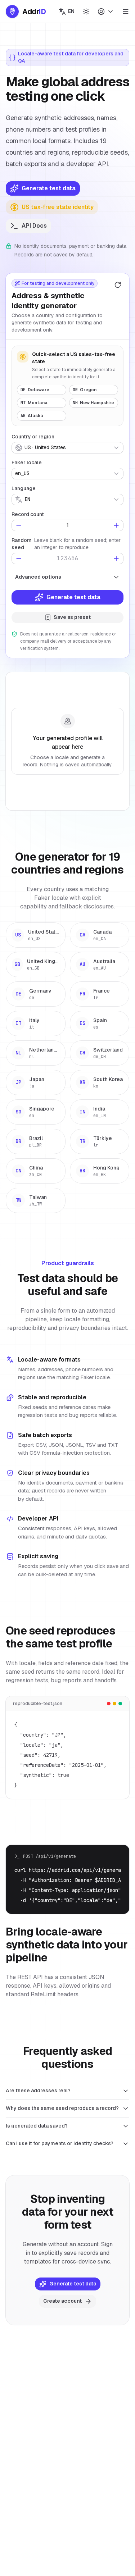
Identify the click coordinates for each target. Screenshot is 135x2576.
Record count (28, 514)
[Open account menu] (106, 12)
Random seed (22, 544)
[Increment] (116, 525)
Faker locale (27, 462)
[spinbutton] (67, 525)
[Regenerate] (118, 285)
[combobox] (67, 448)
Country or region (33, 437)
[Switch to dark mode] (86, 12)
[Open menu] (126, 12)
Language (24, 488)
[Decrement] (19, 525)
